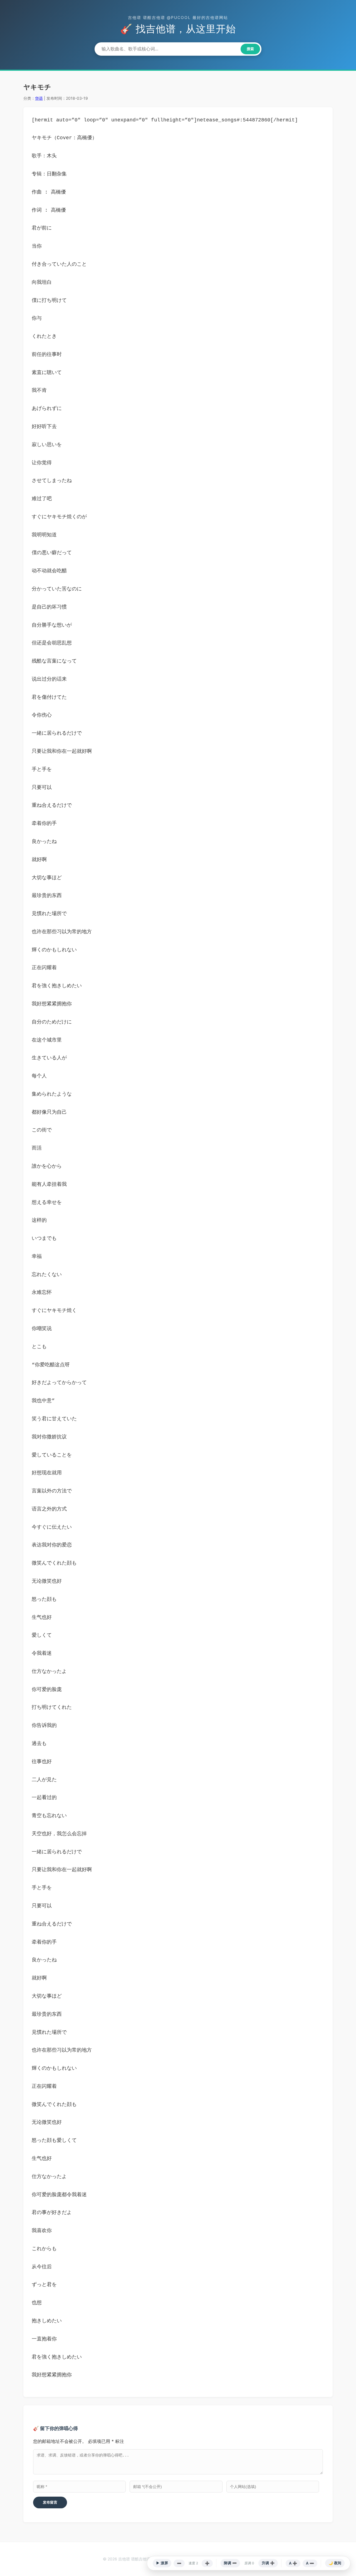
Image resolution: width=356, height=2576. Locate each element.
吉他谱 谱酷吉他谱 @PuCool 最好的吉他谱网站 (178, 17)
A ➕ (293, 2563)
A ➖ (310, 2563)
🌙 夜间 (335, 2563)
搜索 (250, 49)
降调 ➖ (230, 2563)
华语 (39, 98)
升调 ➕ (268, 2563)
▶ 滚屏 (162, 2563)
